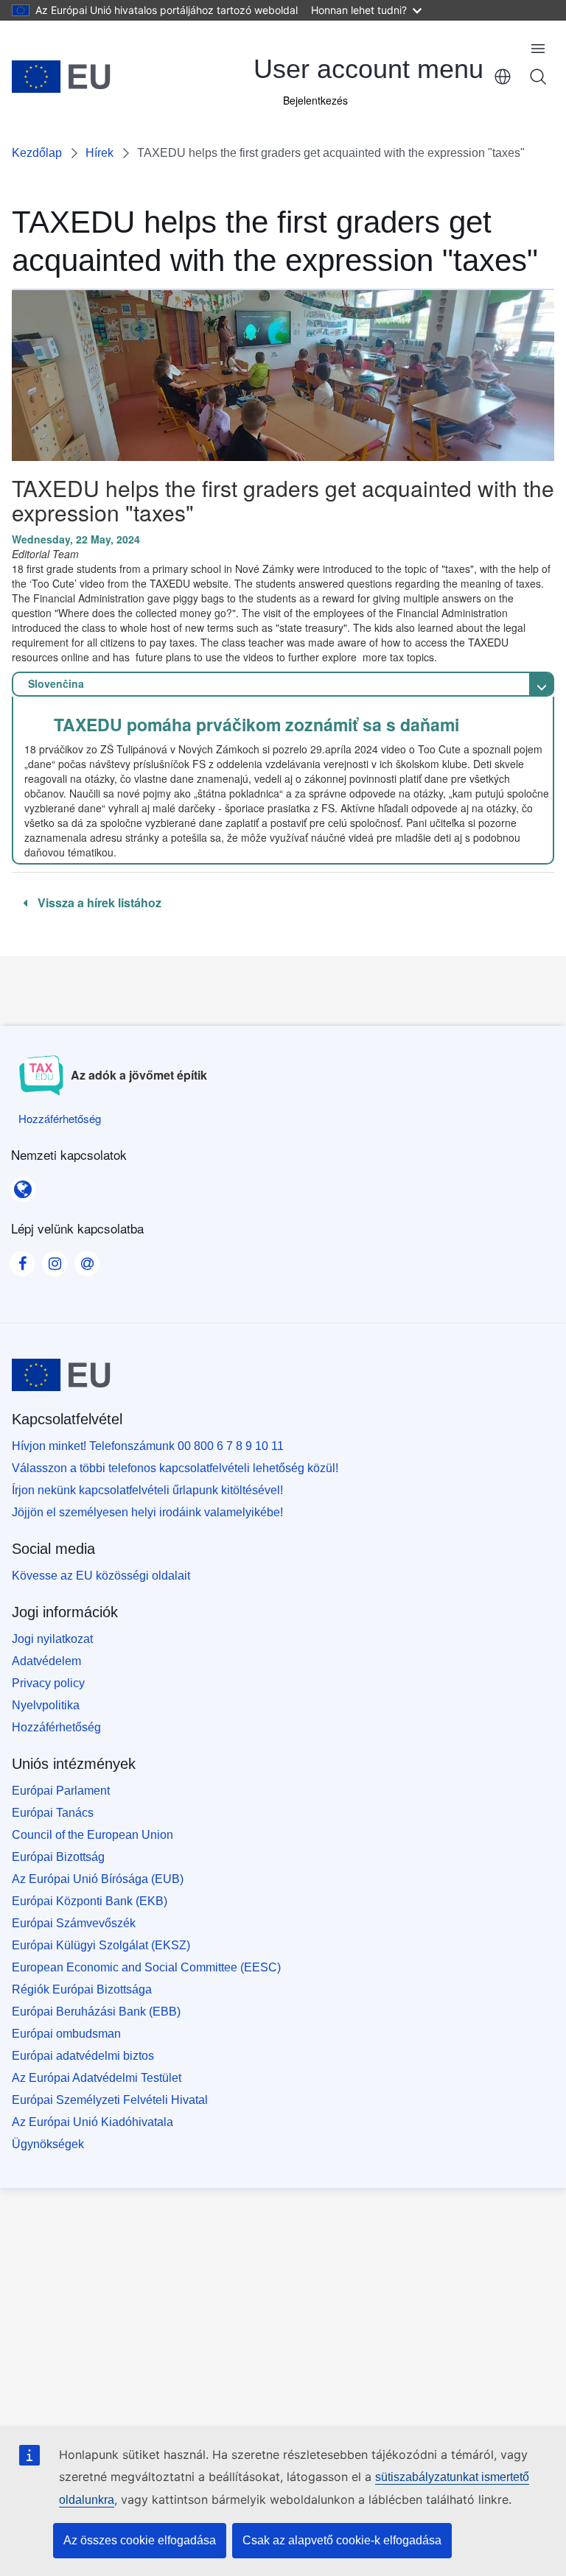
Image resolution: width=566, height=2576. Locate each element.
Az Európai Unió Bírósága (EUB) (98, 1879)
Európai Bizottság (58, 1857)
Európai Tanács (53, 1813)
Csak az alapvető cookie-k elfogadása (342, 2540)
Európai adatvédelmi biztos (83, 2056)
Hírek (99, 153)
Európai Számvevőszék (74, 1923)
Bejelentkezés (315, 100)
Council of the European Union (92, 1835)
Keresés (538, 77)
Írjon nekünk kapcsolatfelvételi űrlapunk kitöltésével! (147, 1490)
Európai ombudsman (66, 2034)
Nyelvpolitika (46, 1705)
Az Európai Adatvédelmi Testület (97, 2078)
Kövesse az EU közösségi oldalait (101, 1576)
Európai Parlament (61, 1791)
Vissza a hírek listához (98, 903)
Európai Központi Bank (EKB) (90, 1901)
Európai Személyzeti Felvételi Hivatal (110, 2100)
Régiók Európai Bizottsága (82, 1989)
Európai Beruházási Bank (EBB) (96, 2012)
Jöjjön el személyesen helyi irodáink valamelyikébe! (147, 1512)
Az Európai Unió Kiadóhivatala (92, 2122)
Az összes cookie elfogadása (140, 2540)
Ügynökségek (48, 2144)
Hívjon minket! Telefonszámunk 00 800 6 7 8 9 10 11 (148, 1446)
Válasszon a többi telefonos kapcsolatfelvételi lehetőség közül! (175, 1468)
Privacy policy (48, 1683)
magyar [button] (503, 77)
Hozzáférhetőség (56, 1727)
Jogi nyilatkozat (52, 1639)
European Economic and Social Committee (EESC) (146, 1967)
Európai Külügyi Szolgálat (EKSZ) (101, 1945)
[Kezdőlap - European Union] (61, 77)
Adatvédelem (46, 1661)
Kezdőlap (37, 153)
